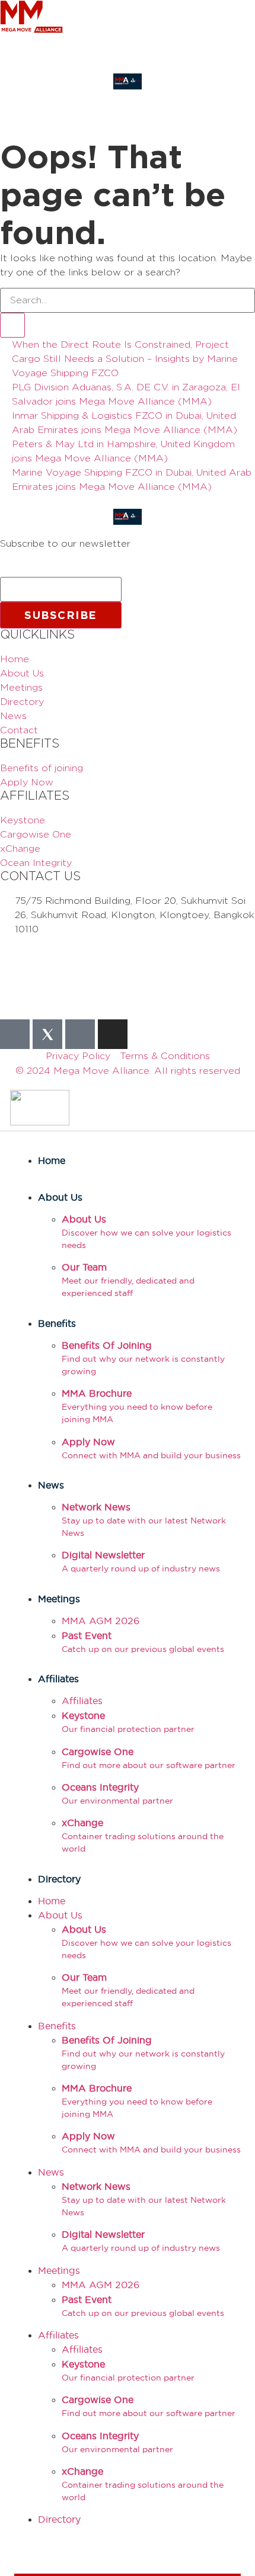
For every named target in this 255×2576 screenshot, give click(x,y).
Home (52, 1160)
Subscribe (61, 615)
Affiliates (58, 1679)
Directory (59, 1879)
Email (16, 572)
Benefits (57, 1323)
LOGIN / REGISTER (36, 66)
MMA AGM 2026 (101, 1621)
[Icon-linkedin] (80, 1034)
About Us (60, 1197)
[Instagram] (113, 1034)
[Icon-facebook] (15, 1034)
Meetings (59, 1599)
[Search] (12, 325)
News (51, 1485)
